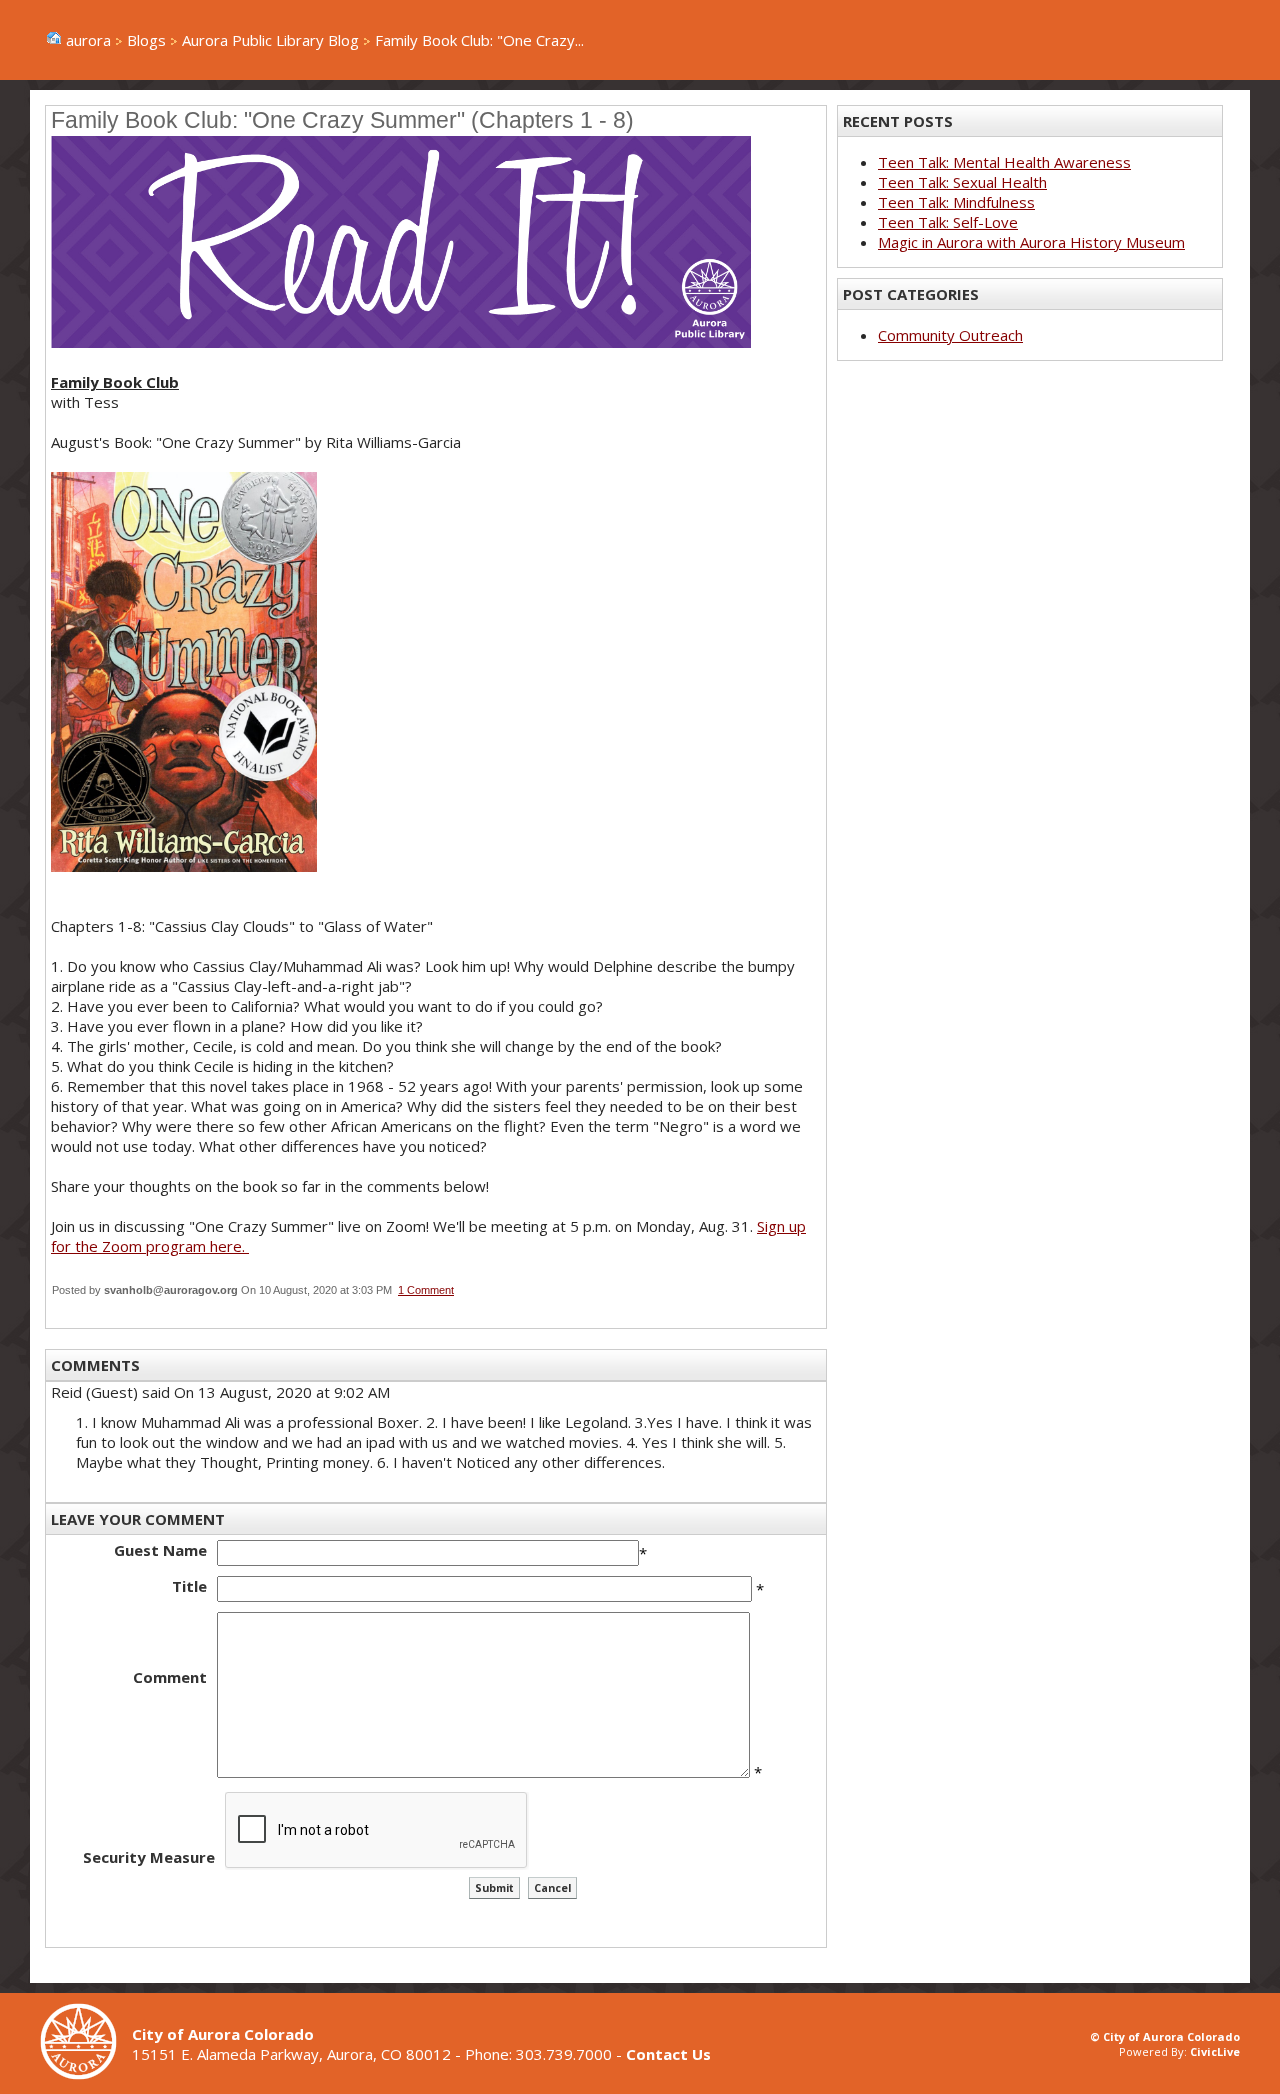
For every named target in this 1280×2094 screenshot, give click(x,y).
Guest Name (160, 1550)
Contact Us (668, 2054)
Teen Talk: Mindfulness (956, 202)
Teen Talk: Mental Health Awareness (1004, 162)
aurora (88, 40)
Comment (170, 1677)
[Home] (86, 2074)
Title (189, 1586)
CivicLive (1215, 2051)
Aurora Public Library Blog (270, 40)
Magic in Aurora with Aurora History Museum (1031, 242)
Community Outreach (950, 335)
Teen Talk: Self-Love (948, 222)
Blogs (146, 40)
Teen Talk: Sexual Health (962, 182)
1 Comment (426, 1290)
